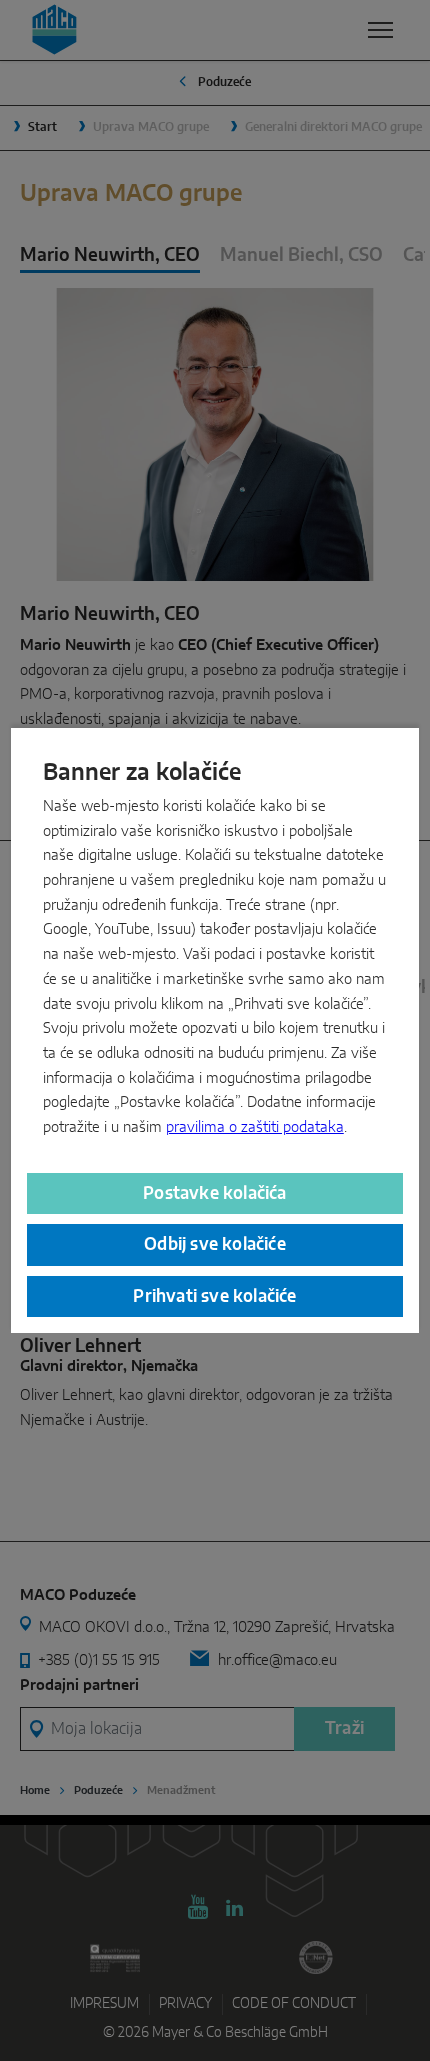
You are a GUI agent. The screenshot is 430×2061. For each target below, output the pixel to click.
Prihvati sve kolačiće (214, 1296)
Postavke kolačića (214, 1193)
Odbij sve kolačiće (215, 1244)
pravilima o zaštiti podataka (255, 1127)
